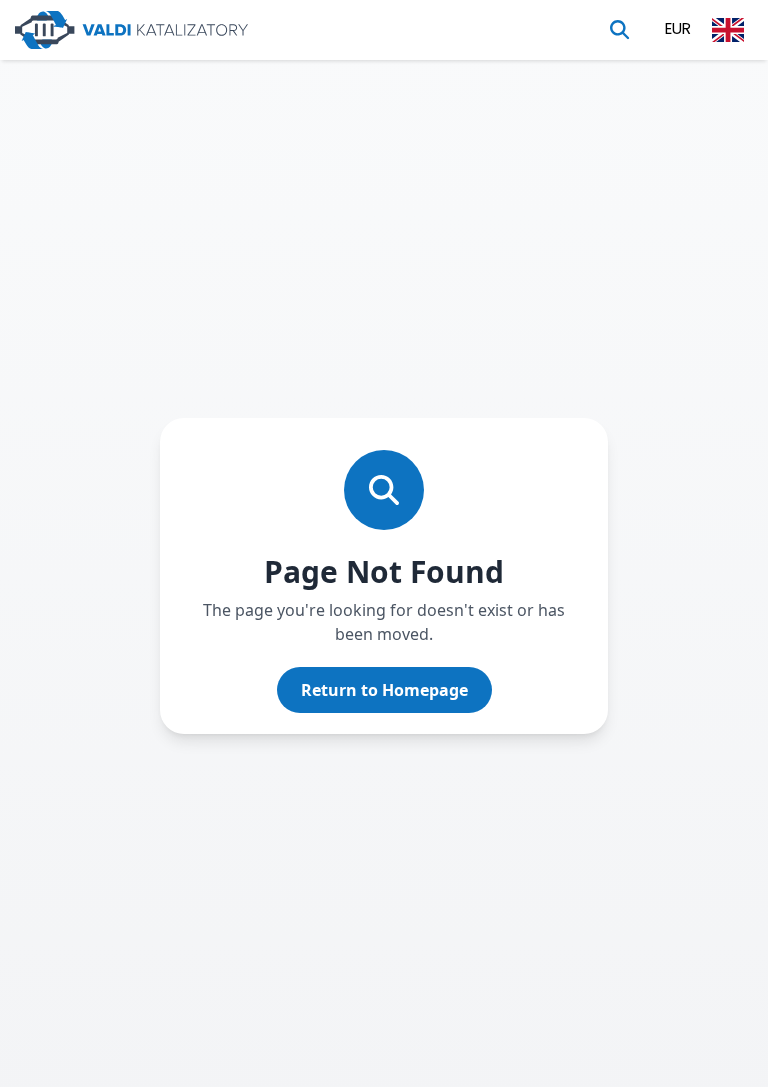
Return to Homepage (384, 690)
